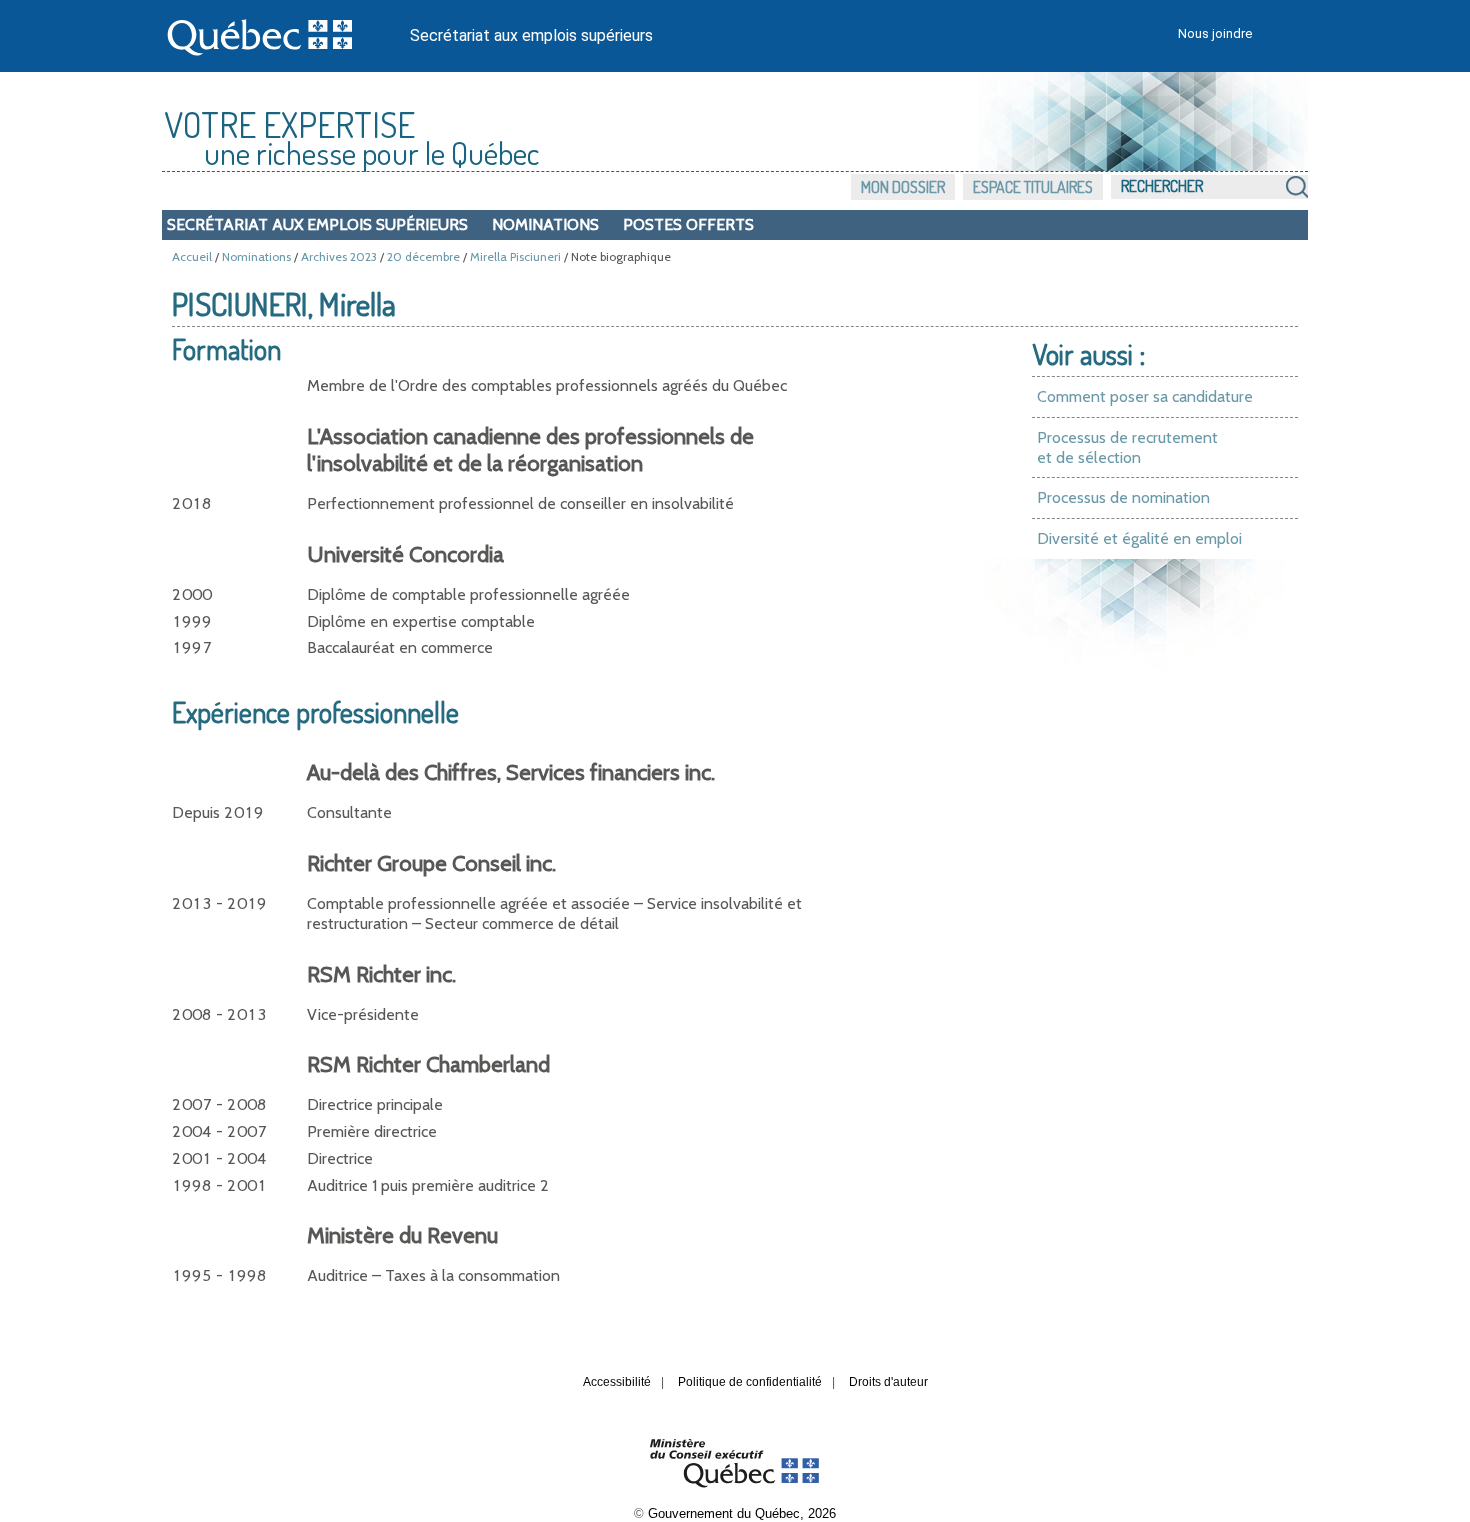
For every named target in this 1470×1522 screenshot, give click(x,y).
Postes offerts (688, 224)
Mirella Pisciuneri (515, 256)
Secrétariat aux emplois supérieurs (531, 35)
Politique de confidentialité (750, 1382)
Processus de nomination (1123, 497)
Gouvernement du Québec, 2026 (742, 1513)
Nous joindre (1215, 33)
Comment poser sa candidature (1145, 396)
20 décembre (423, 256)
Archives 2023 (339, 256)
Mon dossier (903, 187)
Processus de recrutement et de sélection (1127, 447)
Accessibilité (617, 1382)
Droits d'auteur (888, 1382)
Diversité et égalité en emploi (1139, 538)
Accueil (192, 256)
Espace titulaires (1033, 187)
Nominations (545, 224)
